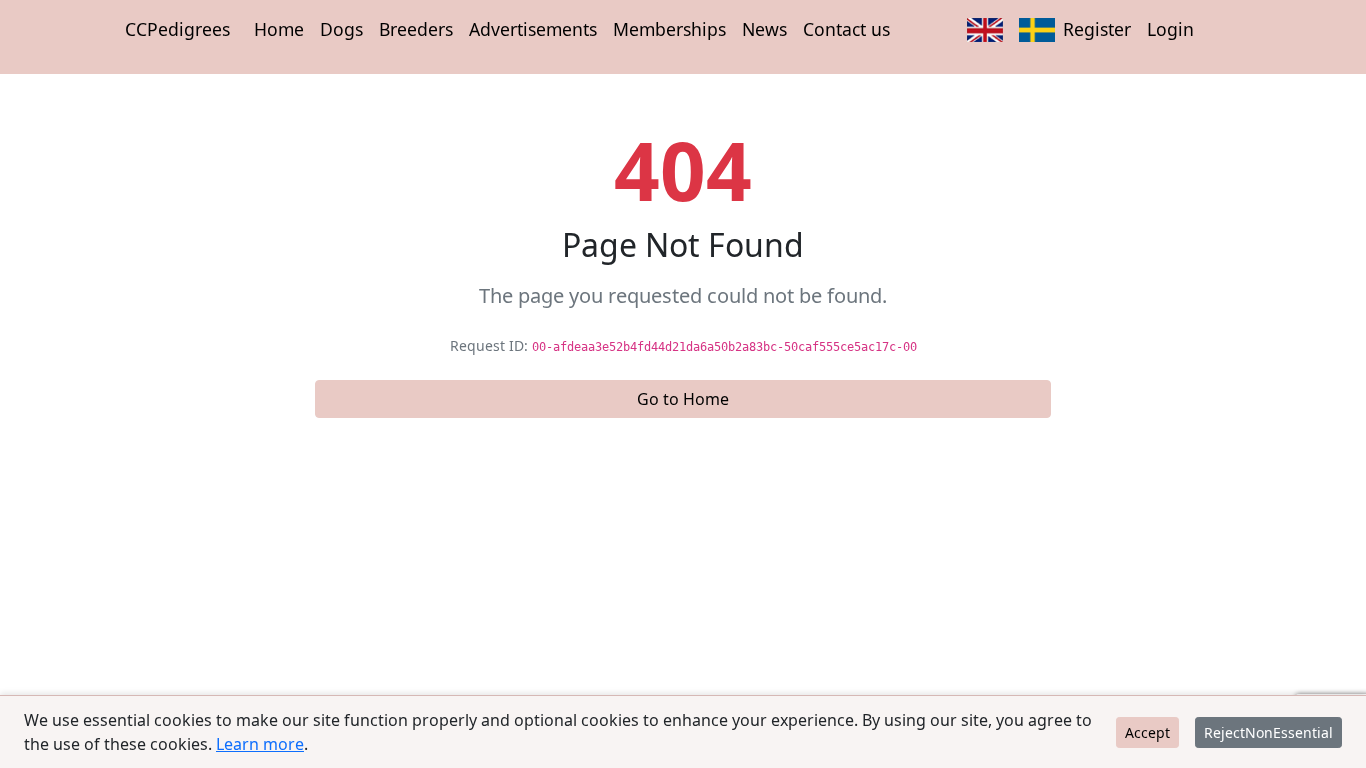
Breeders (416, 29)
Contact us (846, 29)
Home (279, 29)
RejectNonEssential (1268, 732)
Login (1170, 29)
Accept (1147, 732)
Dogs (341, 29)
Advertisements (533, 29)
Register (1097, 29)
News (764, 29)
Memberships (669, 29)
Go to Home (683, 399)
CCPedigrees (177, 29)
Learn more (260, 744)
